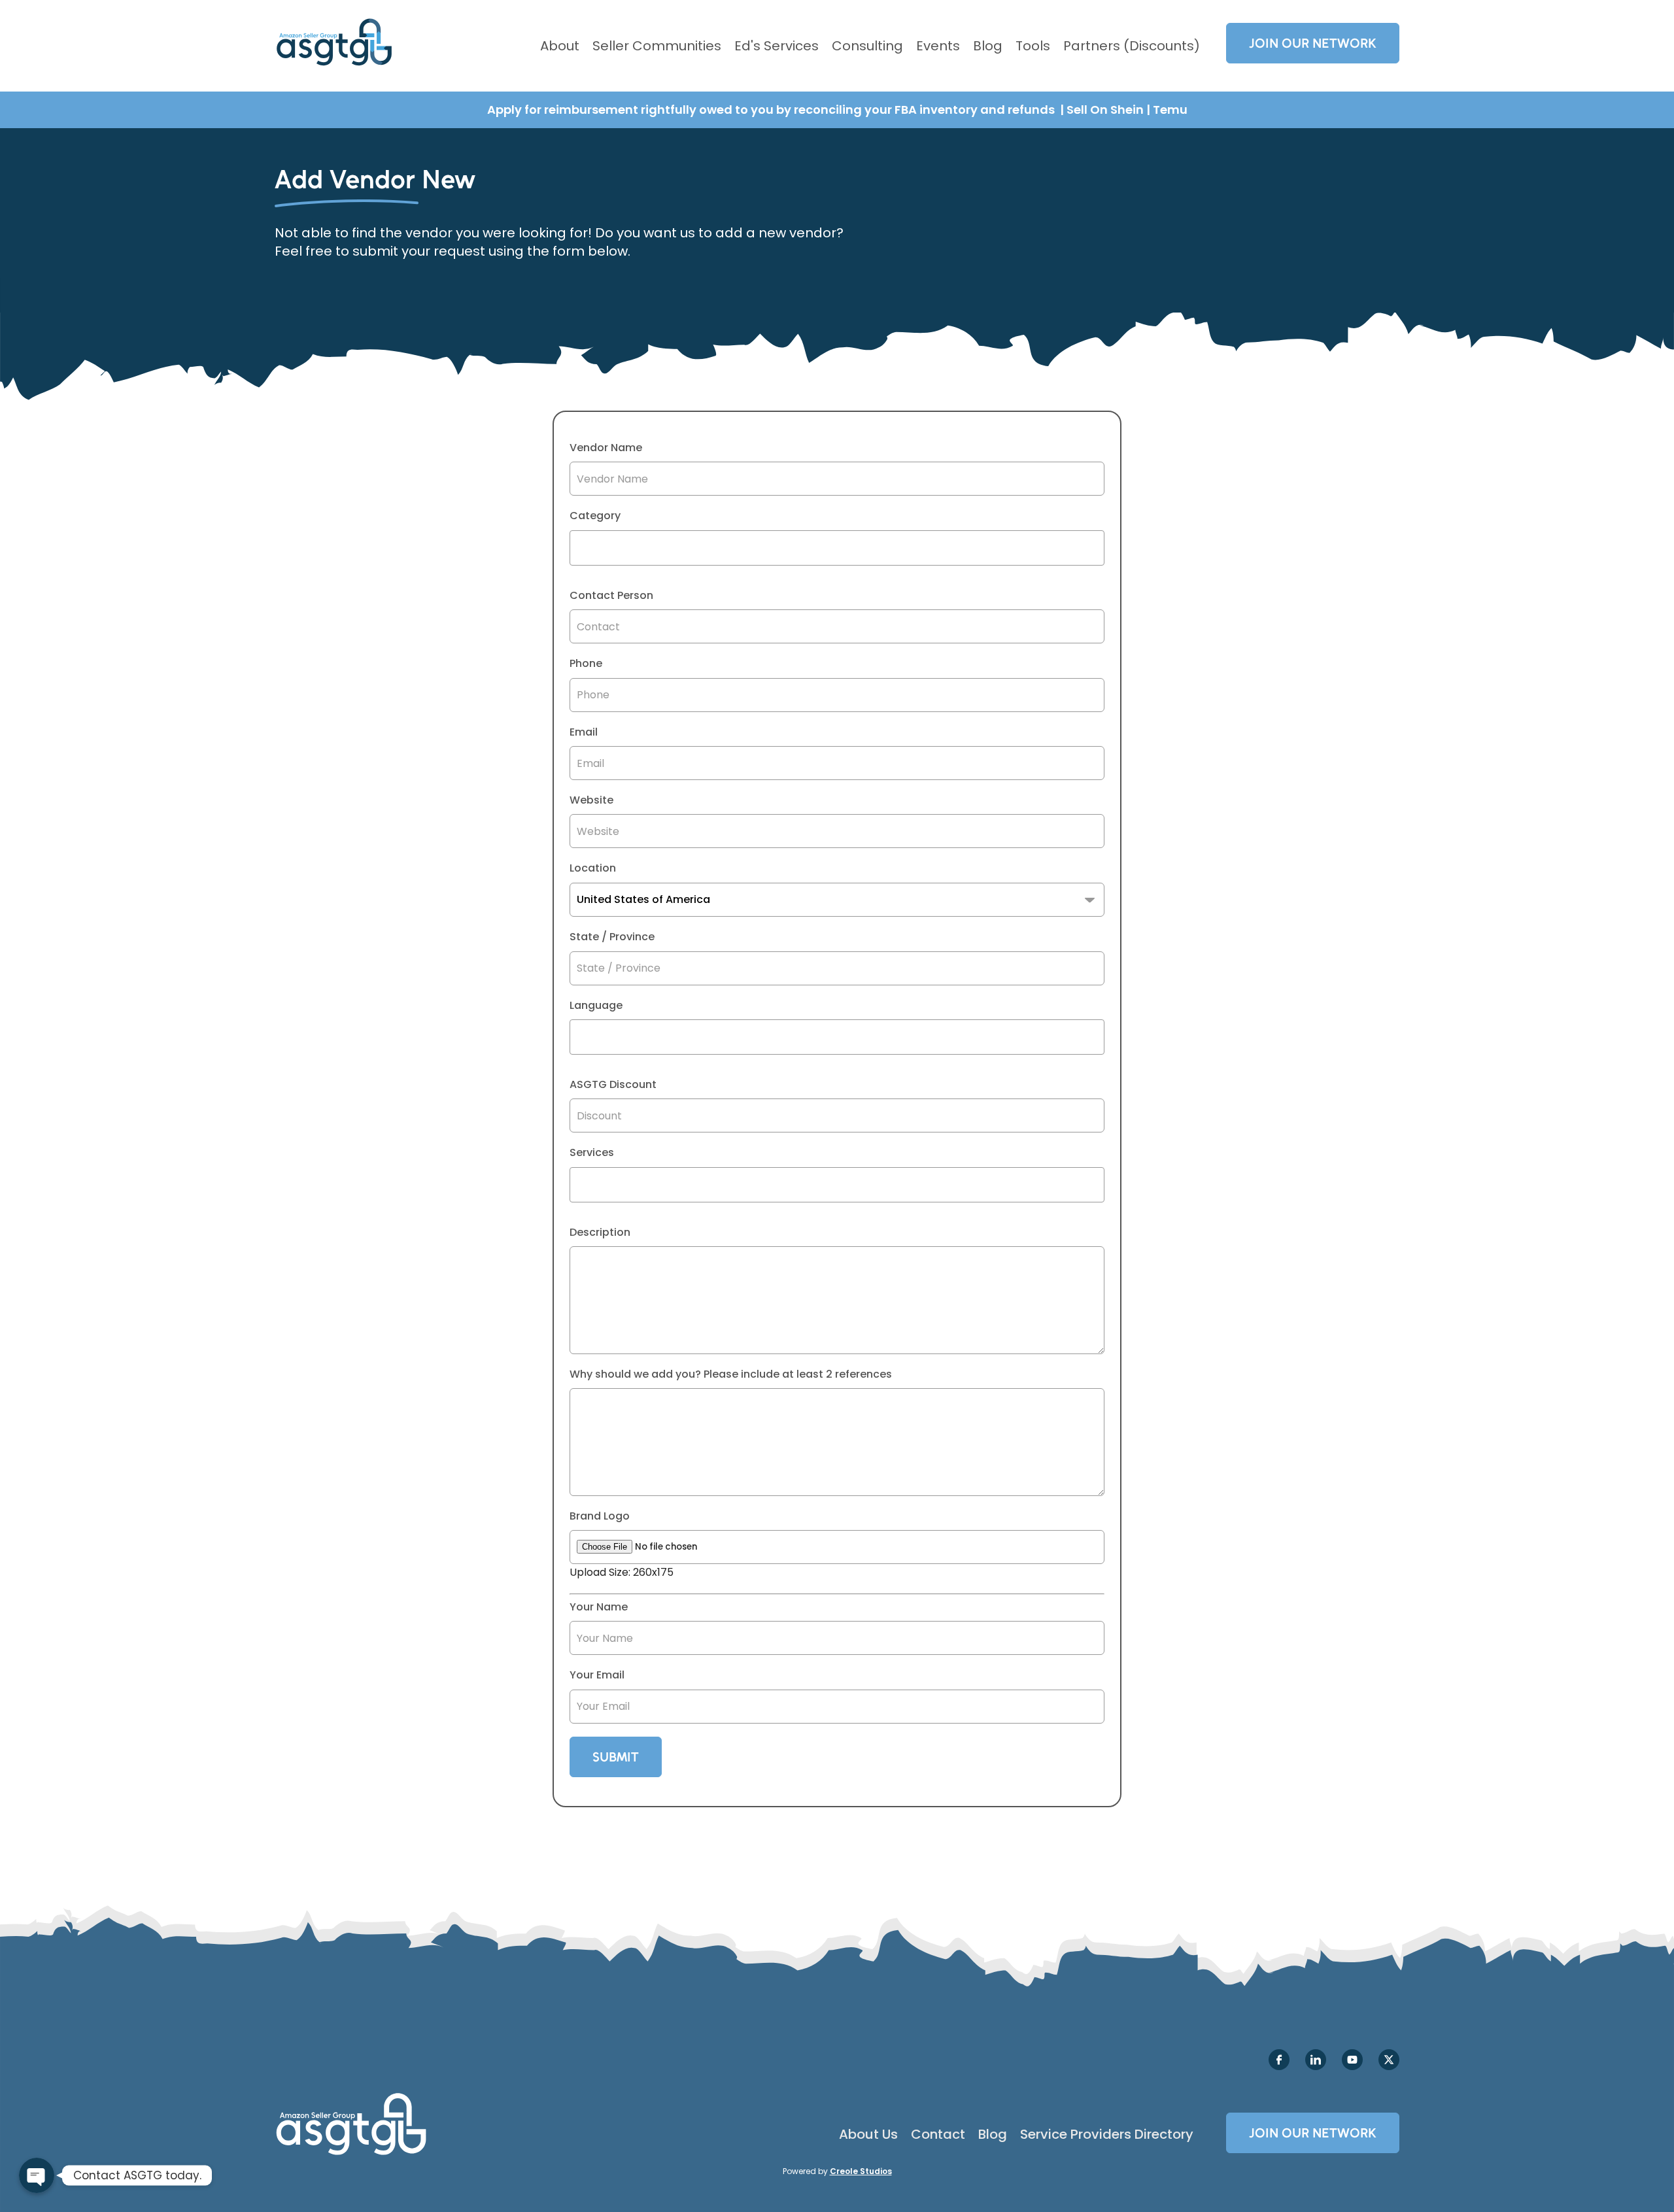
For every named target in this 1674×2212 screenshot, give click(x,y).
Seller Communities (657, 46)
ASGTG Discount (613, 1085)
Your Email (597, 1675)
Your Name (599, 1607)
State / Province (612, 937)
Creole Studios (861, 2171)
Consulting (867, 46)
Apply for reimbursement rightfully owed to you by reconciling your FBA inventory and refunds (772, 110)
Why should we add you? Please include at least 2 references (731, 1374)
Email (584, 732)
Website (591, 800)
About (560, 46)
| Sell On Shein (1102, 110)
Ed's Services (777, 46)
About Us (868, 2134)
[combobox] (837, 548)
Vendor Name (606, 448)
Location (593, 868)
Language (596, 1006)
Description (600, 1233)
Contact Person (611, 596)
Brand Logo (600, 1516)
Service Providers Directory (1107, 2134)
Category (595, 516)
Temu (1170, 110)
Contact (938, 2134)
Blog (988, 46)
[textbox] (577, 548)
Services (592, 1153)
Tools (1033, 46)
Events (938, 46)
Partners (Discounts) (1132, 46)
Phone (586, 664)
